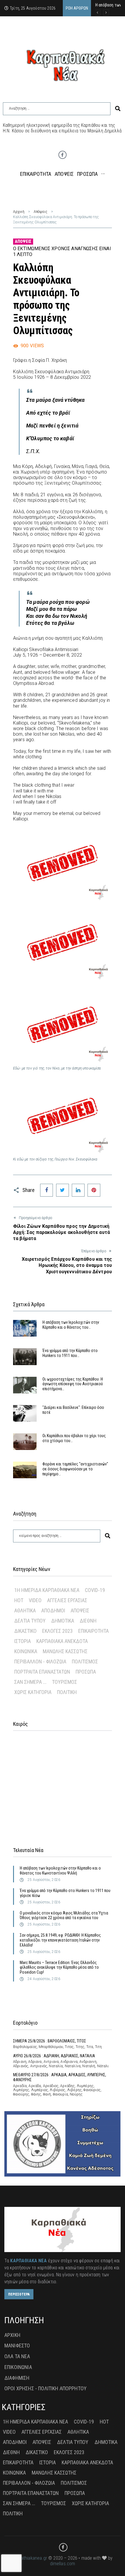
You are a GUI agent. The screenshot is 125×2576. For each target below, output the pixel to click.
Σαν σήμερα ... (30, 1682)
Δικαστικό (25, 1631)
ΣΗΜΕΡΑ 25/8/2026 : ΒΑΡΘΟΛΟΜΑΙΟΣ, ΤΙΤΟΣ (50, 2041)
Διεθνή (88, 1621)
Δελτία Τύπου (30, 1621)
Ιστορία (23, 1641)
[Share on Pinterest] (94, 1190)
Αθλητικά (25, 1610)
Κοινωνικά (26, 1651)
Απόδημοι (53, 1610)
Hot (19, 1600)
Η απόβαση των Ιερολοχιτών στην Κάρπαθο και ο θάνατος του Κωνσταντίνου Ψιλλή (60, 1871)
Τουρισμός (65, 1682)
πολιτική (67, 1692)
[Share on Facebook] (47, 1190)
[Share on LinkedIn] (78, 1190)
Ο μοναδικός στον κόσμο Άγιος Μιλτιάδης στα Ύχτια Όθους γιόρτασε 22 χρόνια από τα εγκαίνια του (64, 1915)
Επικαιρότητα (93, 1631)
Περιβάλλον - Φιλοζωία (40, 1661)
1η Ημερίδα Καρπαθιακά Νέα (47, 1590)
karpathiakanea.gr (30, 2558)
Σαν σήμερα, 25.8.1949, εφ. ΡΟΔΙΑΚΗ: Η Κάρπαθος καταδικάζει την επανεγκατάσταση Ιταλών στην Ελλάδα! (60, 1940)
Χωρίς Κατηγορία (33, 1692)
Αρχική (19, 212)
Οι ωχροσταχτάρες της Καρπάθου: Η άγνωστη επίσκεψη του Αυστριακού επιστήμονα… (73, 1384)
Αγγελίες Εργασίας (67, 1600)
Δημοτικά (63, 1621)
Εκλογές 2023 (57, 1631)
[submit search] (118, 109)
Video (35, 1600)
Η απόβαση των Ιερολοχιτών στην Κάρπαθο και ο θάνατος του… (71, 1325)
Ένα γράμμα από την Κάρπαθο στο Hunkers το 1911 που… (70, 1353)
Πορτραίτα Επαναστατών (42, 1672)
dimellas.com (63, 2564)
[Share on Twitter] (63, 1190)
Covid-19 (95, 1590)
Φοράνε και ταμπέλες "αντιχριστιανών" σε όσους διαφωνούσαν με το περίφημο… (75, 1469)
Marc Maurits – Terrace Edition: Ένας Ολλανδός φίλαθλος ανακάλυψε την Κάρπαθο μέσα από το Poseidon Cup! (59, 1967)
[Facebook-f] (63, 155)
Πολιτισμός (85, 1661)
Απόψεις (41, 212)
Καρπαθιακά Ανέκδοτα (62, 1641)
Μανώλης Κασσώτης (65, 1651)
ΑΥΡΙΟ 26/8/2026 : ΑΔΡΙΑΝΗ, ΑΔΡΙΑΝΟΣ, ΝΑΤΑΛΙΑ (54, 2056)
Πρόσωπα (86, 1672)
